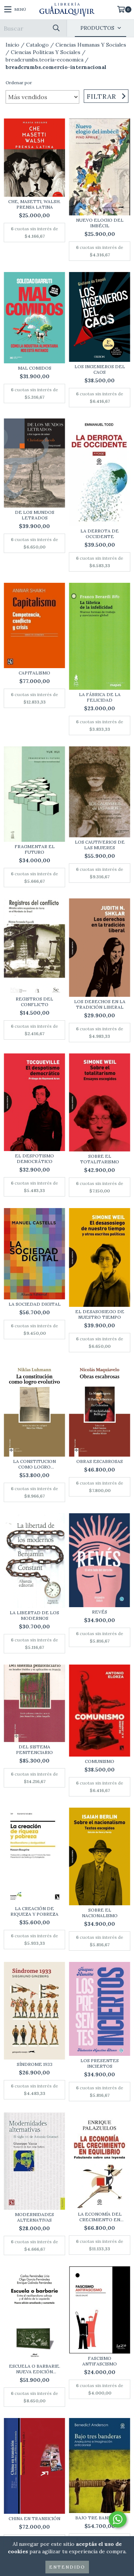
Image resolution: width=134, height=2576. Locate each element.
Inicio (12, 45)
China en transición (34, 2518)
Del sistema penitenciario (34, 1750)
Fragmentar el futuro (35, 849)
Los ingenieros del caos (100, 369)
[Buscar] (56, 28)
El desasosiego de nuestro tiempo (100, 1314)
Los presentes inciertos (100, 2063)
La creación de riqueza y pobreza (34, 1911)
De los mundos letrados (35, 515)
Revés (100, 1612)
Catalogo (37, 45)
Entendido (67, 2567)
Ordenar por (19, 83)
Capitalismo (34, 673)
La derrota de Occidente (100, 534)
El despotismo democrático (34, 1159)
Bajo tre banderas (100, 2518)
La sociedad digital (35, 1304)
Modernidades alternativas (34, 2217)
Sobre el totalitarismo (100, 1159)
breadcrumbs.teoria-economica (44, 60)
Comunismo (100, 1761)
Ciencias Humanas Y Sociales (91, 45)
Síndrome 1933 (35, 2064)
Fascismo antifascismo (100, 2361)
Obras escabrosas (100, 1461)
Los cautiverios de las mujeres (100, 845)
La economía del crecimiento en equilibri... (100, 2217)
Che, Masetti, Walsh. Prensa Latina (34, 204)
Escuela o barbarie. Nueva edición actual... (35, 2369)
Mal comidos (35, 368)
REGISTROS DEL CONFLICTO (34, 1002)
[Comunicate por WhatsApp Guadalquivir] (118, 2519)
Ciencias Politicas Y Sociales (46, 52)
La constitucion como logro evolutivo (34, 1464)
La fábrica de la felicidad (100, 697)
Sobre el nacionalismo (100, 1913)
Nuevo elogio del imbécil (100, 223)
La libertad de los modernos (34, 1615)
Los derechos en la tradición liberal (100, 1004)
